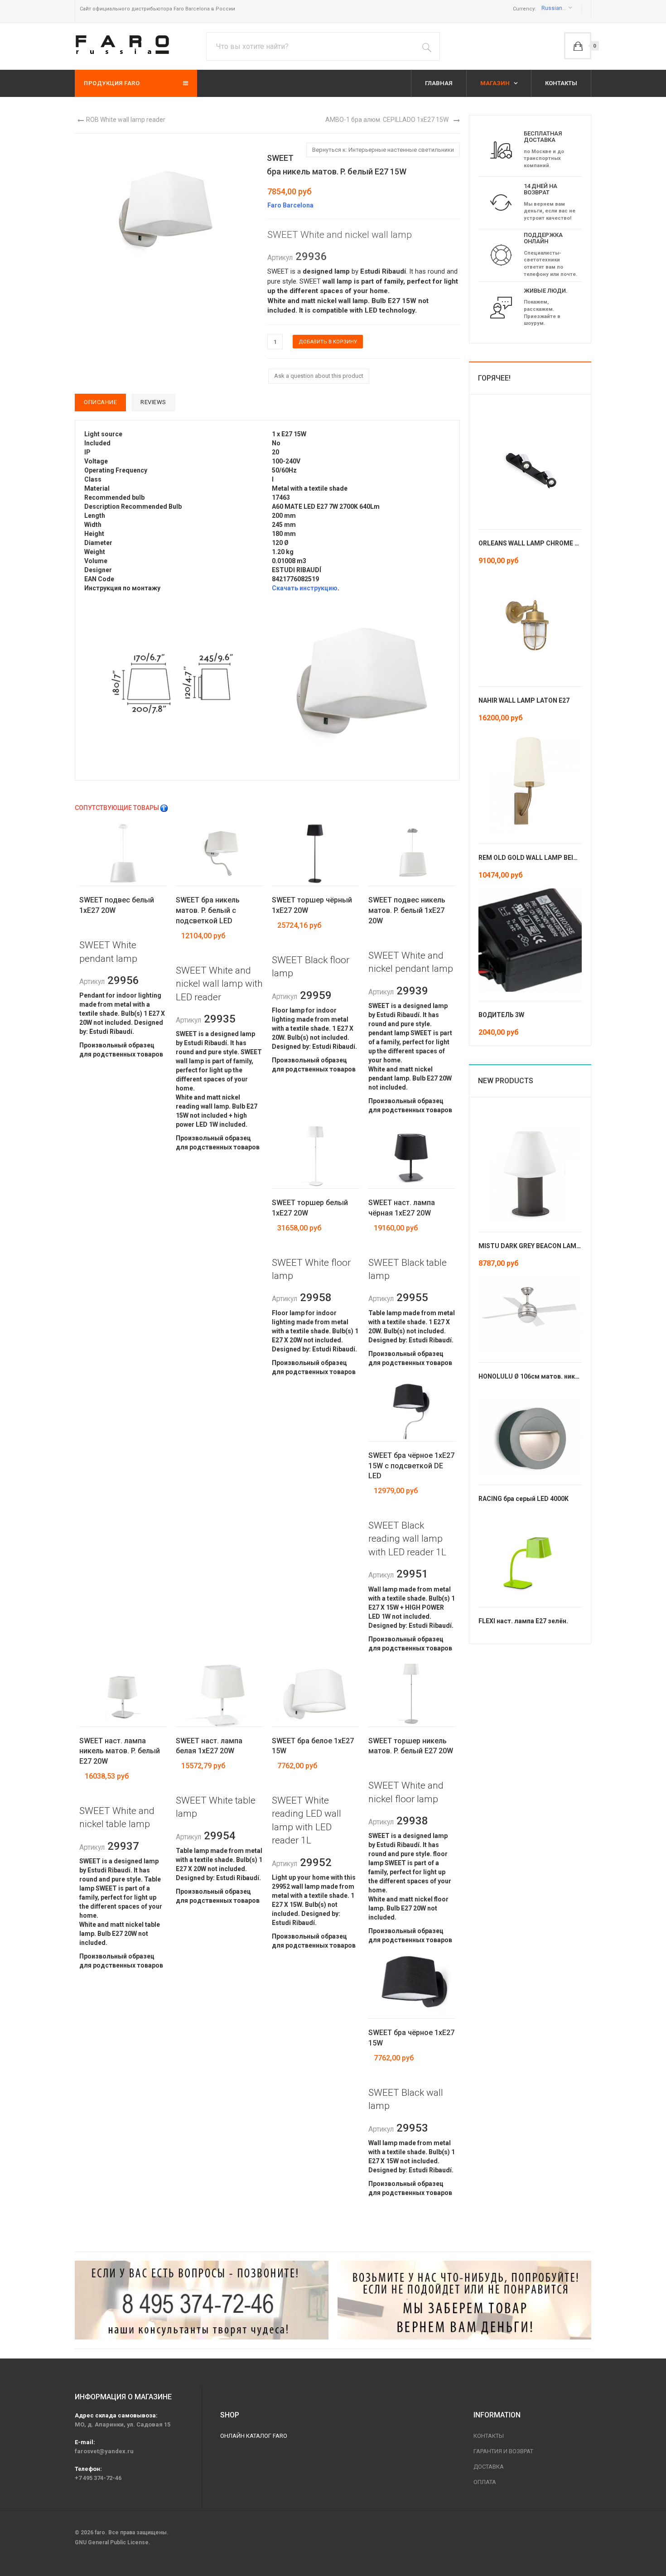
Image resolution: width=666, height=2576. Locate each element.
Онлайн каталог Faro (254, 2436)
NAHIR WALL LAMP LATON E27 (524, 700)
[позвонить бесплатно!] (202, 2300)
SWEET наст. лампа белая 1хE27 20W (209, 1746)
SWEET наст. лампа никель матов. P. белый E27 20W (120, 1751)
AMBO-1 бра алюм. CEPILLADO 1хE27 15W (387, 120)
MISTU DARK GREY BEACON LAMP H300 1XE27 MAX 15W (563, 1246)
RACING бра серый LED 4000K (524, 1499)
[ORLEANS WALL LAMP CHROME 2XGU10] (530, 468)
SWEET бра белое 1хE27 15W (313, 1746)
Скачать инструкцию (305, 588)
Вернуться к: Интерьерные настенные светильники (383, 150)
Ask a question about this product (319, 376)
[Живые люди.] (501, 307)
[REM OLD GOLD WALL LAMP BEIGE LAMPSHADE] (530, 782)
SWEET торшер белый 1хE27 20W (310, 1208)
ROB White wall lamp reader (126, 120)
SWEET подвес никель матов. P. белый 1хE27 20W (407, 910)
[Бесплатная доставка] (501, 150)
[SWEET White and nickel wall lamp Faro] (165, 209)
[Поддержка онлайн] (501, 255)
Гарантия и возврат (503, 2451)
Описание (100, 402)
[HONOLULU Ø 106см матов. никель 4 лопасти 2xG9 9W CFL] (530, 1314)
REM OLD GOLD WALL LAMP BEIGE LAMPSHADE (550, 858)
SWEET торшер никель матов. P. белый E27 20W (411, 1746)
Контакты (489, 2436)
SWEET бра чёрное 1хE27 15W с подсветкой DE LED (411, 1466)
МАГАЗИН (496, 83)
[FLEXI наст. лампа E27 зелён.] (530, 1559)
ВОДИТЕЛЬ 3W (501, 1015)
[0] (578, 46)
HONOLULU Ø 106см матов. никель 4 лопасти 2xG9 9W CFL (569, 1376)
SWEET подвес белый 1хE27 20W (117, 905)
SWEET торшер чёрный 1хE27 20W (312, 905)
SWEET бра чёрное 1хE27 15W (411, 2038)
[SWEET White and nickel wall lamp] (174, 682)
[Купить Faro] (464, 2300)
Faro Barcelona (290, 205)
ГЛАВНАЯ (439, 83)
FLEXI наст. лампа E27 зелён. (523, 1621)
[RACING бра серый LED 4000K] (530, 1437)
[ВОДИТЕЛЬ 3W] (530, 939)
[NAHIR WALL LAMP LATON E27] (530, 625)
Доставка (489, 2467)
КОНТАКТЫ (561, 83)
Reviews (153, 402)
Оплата (485, 2482)
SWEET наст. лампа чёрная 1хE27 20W (402, 1208)
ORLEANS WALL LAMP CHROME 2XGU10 (538, 543)
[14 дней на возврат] (501, 202)
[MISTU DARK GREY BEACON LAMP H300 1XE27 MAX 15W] (530, 1170)
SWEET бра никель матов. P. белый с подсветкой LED (208, 910)
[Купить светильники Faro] (122, 45)
